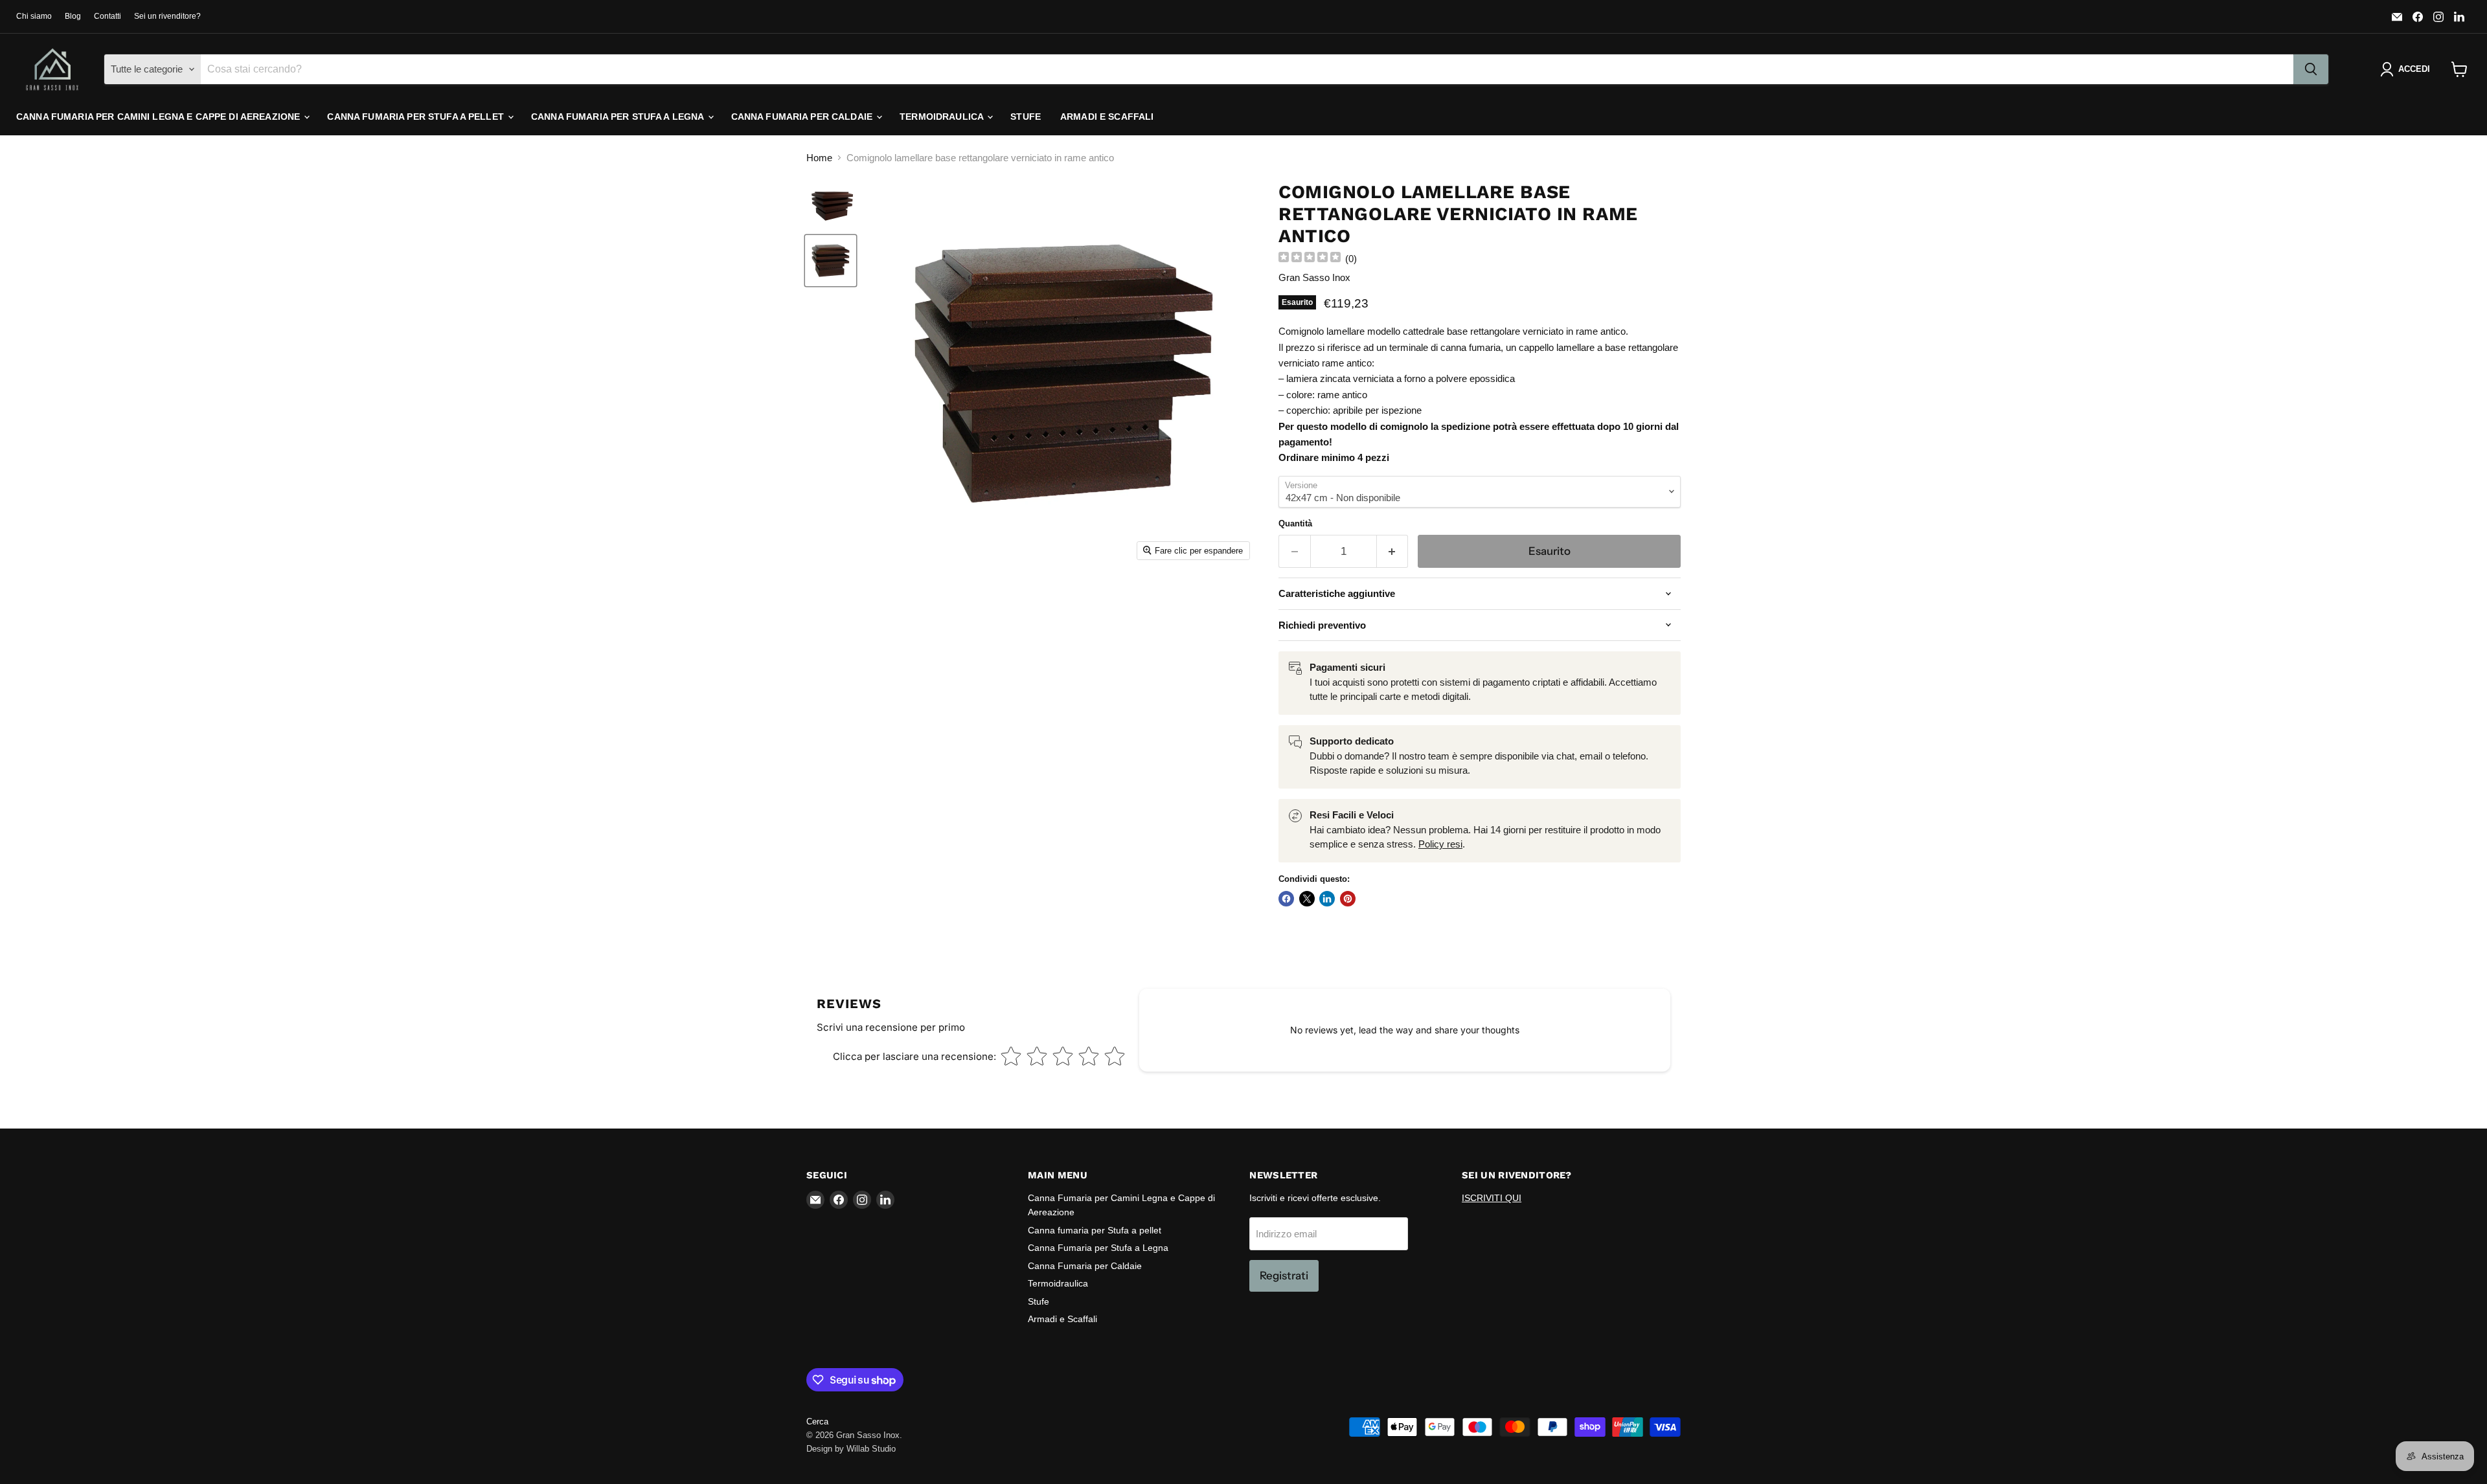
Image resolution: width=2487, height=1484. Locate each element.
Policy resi (1440, 844)
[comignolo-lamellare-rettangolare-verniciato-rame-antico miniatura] (831, 207)
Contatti (108, 16)
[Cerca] (2311, 69)
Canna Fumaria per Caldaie (803, 117)
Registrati (1284, 1276)
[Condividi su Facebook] (1286, 899)
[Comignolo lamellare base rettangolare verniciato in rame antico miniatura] (831, 261)
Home (819, 158)
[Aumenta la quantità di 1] (1393, 551)
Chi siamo (34, 16)
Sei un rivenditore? (167, 16)
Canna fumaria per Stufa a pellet (417, 117)
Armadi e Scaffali (1107, 117)
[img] (1310, 259)
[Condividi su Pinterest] (1348, 899)
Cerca (817, 1422)
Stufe (1026, 117)
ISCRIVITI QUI (1492, 1198)
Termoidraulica (943, 117)
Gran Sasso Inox (1314, 277)
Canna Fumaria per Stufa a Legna (619, 117)
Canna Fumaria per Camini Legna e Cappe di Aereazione (159, 117)
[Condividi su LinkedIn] (1327, 899)
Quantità (1295, 523)
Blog (73, 16)
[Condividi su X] (1307, 899)
